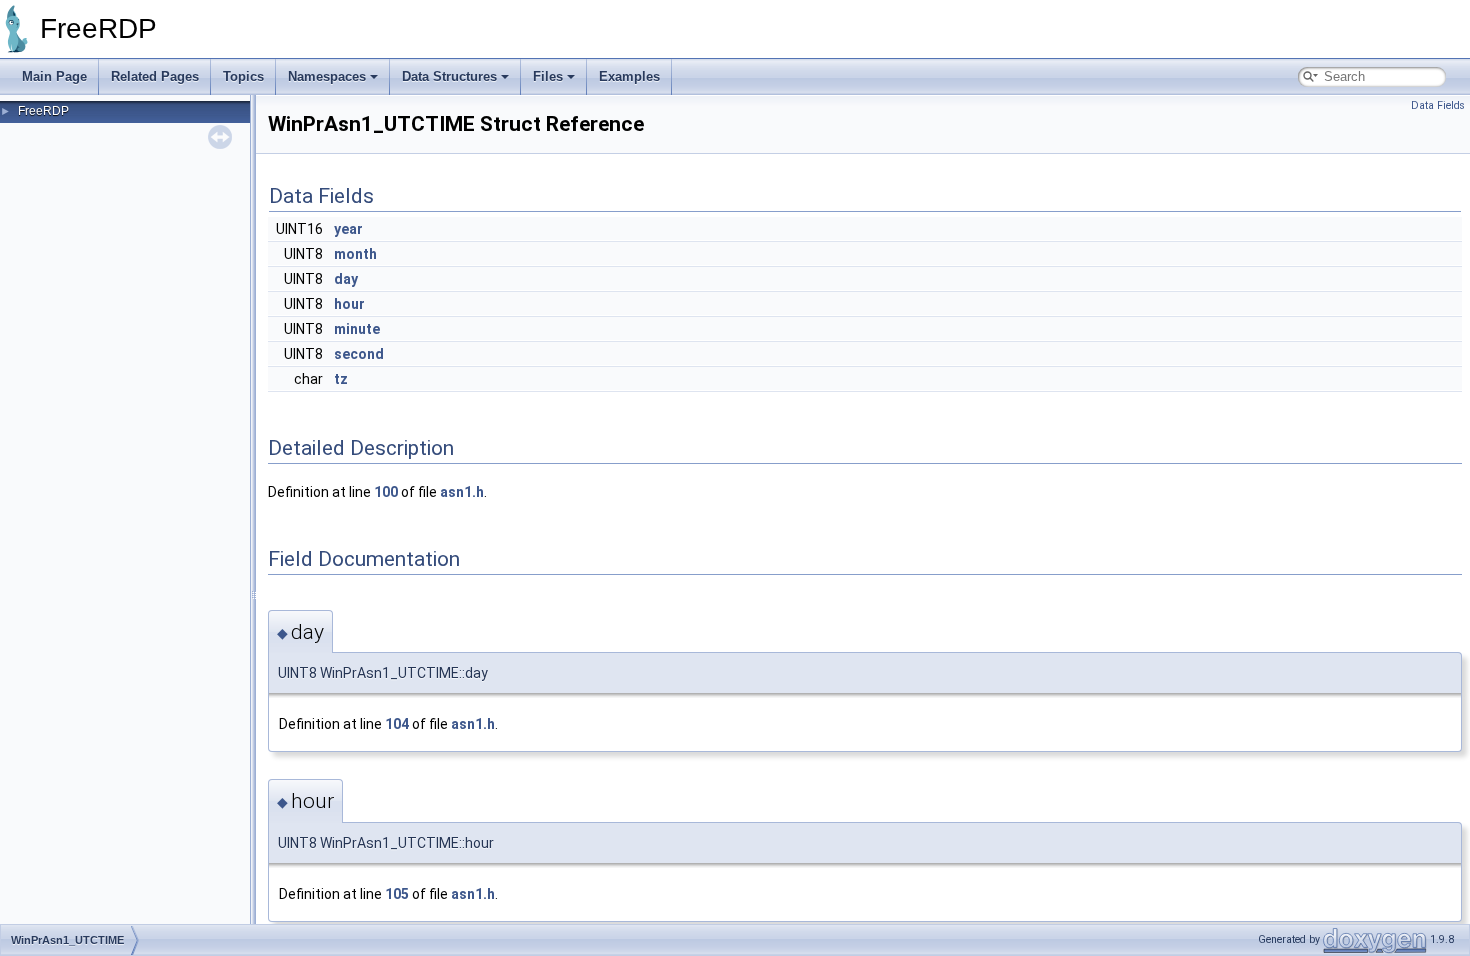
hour (349, 304)
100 (386, 492)
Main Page (54, 76)
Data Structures (449, 76)
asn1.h (462, 492)
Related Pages (155, 76)
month (355, 254)
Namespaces (327, 76)
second (359, 354)
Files (548, 76)
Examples (629, 76)
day (346, 279)
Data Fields (1438, 105)
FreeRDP (43, 111)
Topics (243, 76)
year (348, 229)
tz (341, 379)
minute (357, 329)
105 (397, 894)
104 (397, 724)
